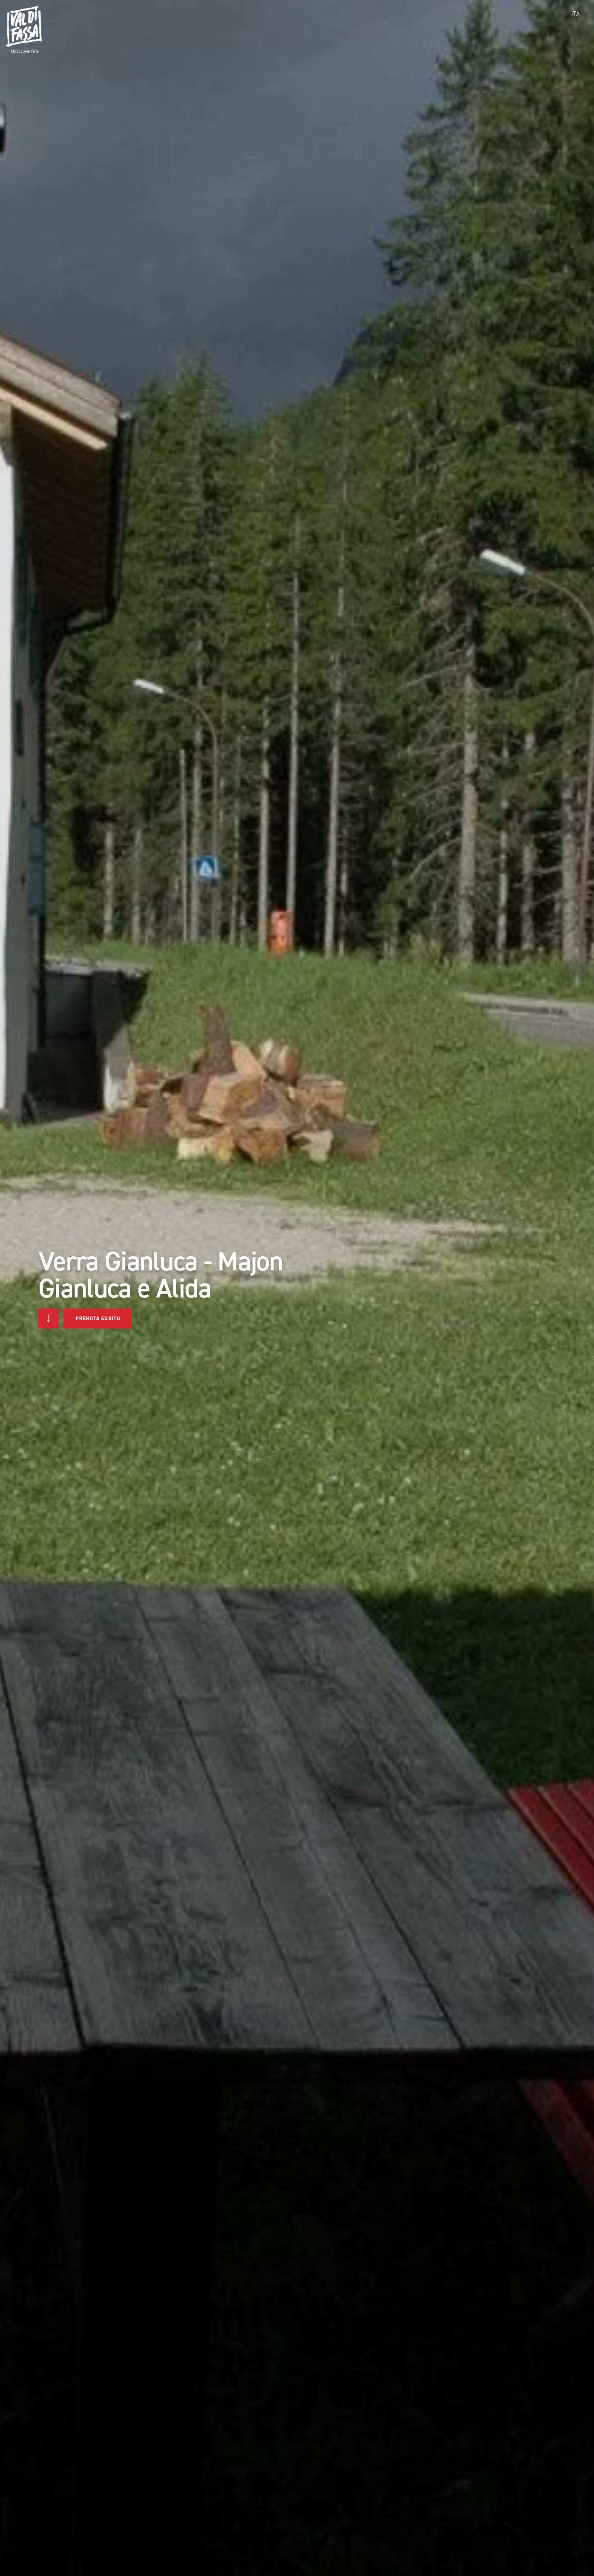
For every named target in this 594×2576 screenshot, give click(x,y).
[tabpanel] (297, 1288)
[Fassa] (24, 30)
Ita (575, 14)
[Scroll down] (48, 1318)
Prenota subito (98, 1318)
